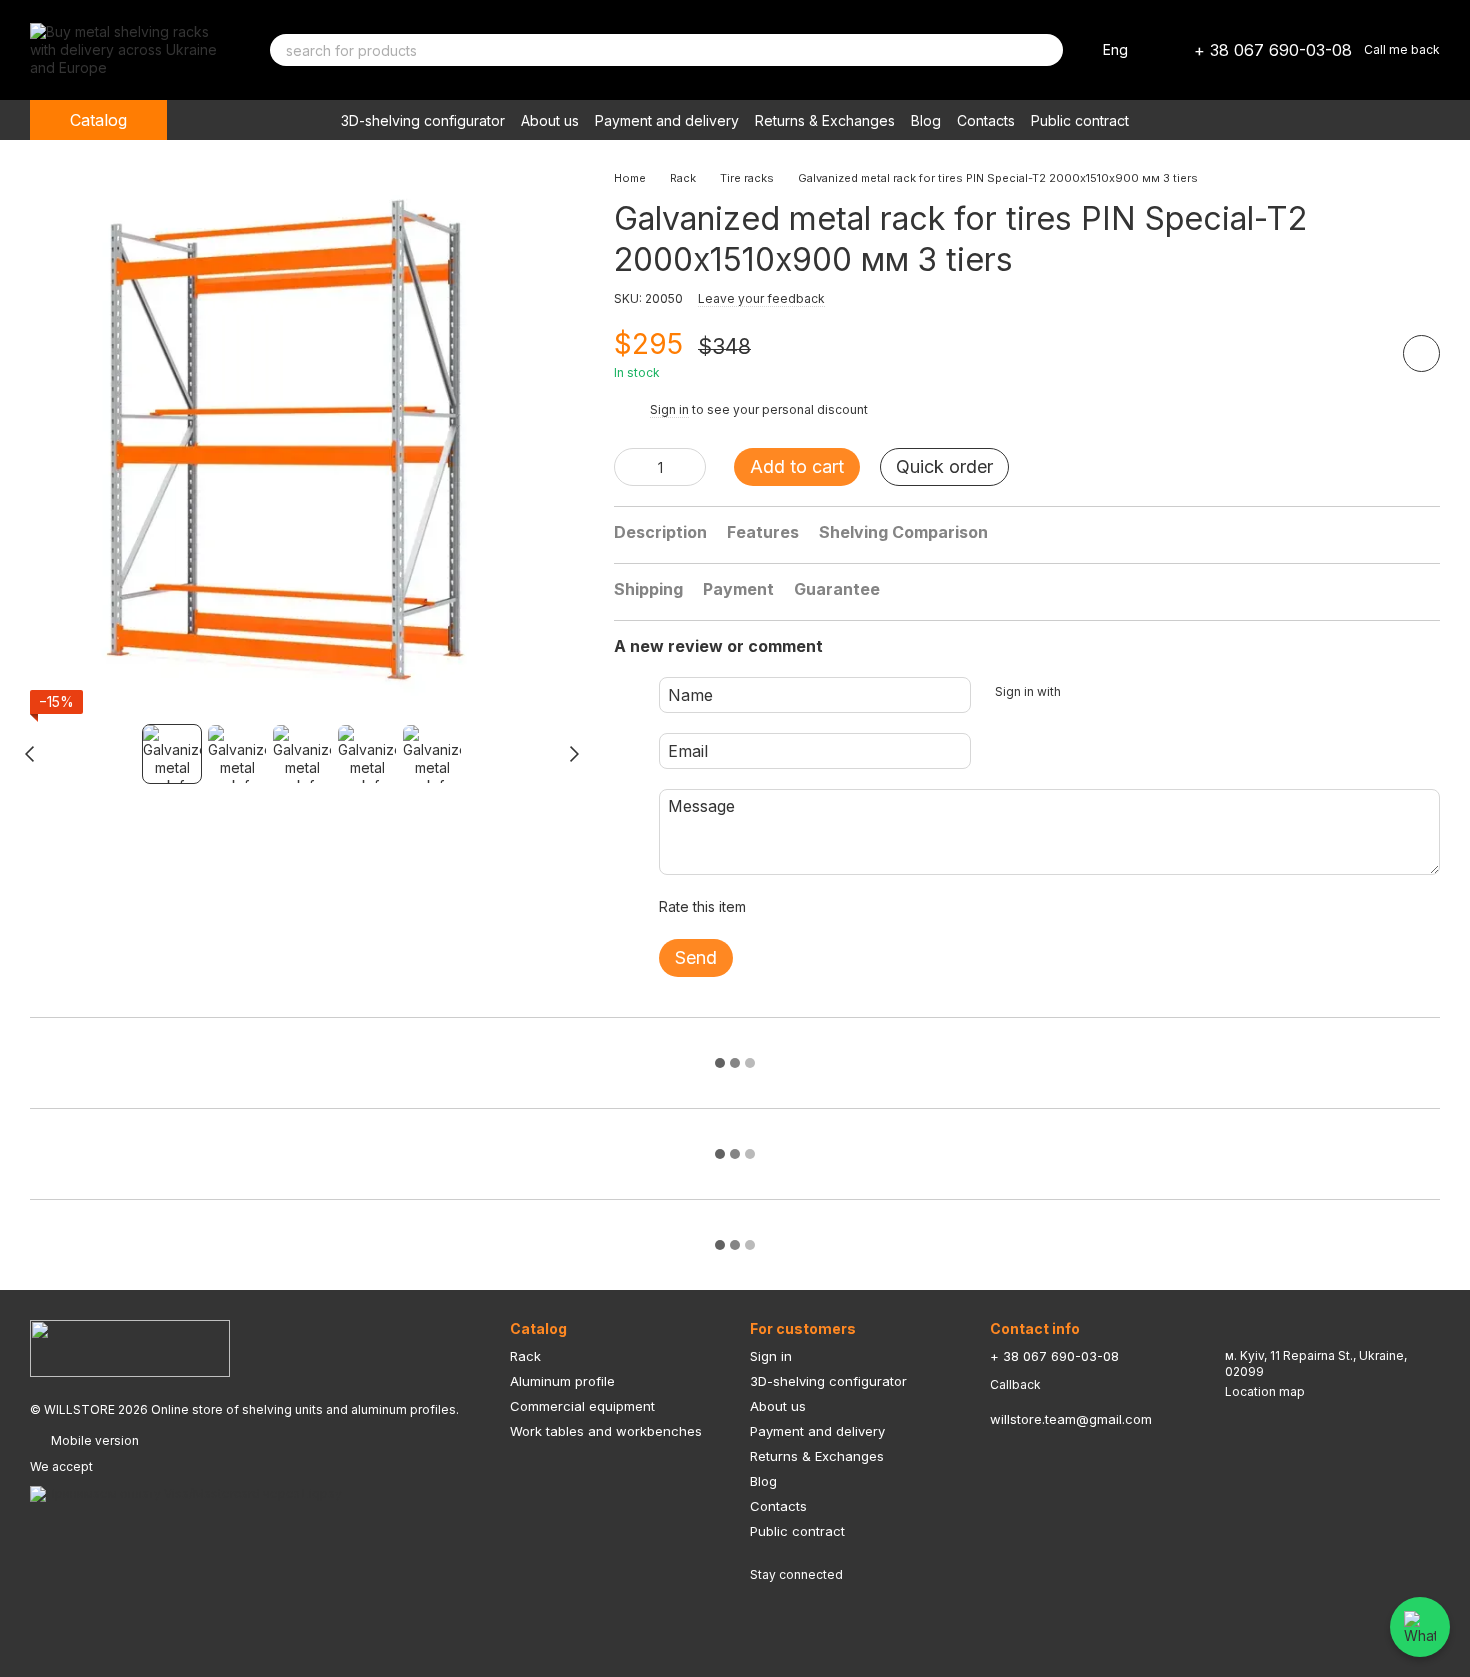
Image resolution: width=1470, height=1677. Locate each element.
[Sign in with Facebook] (1083, 692)
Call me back (1402, 49)
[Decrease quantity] (629, 467)
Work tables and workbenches (606, 1431)
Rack (525, 1356)
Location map (1265, 1391)
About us (550, 120)
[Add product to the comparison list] (1365, 353)
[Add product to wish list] (1421, 353)
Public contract (1080, 120)
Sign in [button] (669, 409)
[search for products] (1047, 50)
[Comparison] (1320, 120)
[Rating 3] (843, 907)
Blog (926, 120)
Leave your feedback (761, 298)
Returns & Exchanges (825, 120)
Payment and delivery (667, 120)
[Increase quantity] (691, 467)
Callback (1015, 1384)
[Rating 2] (811, 907)
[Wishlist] (1268, 120)
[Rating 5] (907, 907)
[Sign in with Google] (1115, 692)
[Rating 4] (875, 907)
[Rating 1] (779, 907)
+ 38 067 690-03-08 (1273, 50)
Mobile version (93, 1440)
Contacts (986, 120)
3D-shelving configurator (423, 120)
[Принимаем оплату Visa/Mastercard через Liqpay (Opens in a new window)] (186, 1492)
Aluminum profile (562, 1381)
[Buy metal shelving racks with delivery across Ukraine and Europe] (130, 1347)
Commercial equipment (582, 1406)
